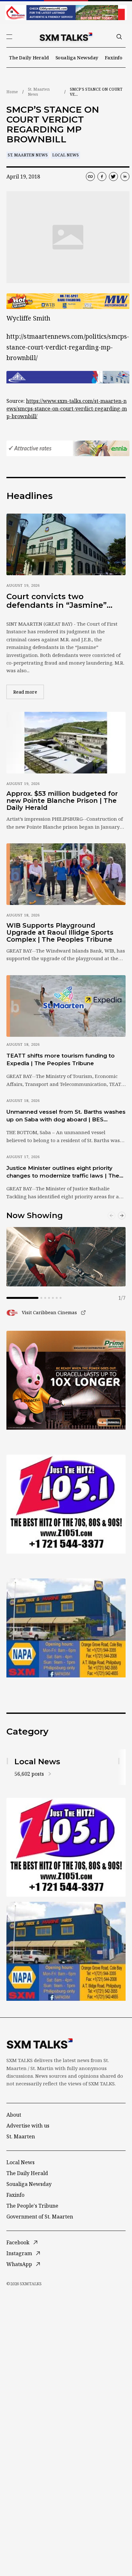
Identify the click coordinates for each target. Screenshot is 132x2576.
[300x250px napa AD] (66, 1628)
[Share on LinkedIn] (125, 177)
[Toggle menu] (9, 37)
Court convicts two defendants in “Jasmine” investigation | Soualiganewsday (57, 601)
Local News (66, 155)
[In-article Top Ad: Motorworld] (68, 301)
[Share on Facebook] (102, 177)
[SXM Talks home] (66, 37)
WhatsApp (19, 2264)
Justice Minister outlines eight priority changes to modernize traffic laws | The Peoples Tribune (63, 1172)
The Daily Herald (29, 57)
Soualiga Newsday (77, 57)
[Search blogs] (119, 37)
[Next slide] (122, 1216)
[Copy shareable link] (90, 177)
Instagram (19, 2253)
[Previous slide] (111, 1216)
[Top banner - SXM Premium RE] (66, 13)
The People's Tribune (32, 2206)
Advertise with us (28, 2126)
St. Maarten (21, 2136)
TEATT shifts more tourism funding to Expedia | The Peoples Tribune (61, 1059)
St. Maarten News (39, 92)
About (14, 2115)
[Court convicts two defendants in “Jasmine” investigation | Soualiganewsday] (66, 544)
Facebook (18, 2242)
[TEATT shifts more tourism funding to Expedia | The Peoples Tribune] (66, 1006)
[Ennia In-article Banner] (68, 448)
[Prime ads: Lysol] (66, 1380)
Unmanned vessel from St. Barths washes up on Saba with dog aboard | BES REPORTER (66, 1116)
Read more (29, 692)
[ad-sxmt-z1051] (66, 1504)
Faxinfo (114, 57)
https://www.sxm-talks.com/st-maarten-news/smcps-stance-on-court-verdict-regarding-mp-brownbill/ (67, 409)
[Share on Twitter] (113, 177)
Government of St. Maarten (40, 2217)
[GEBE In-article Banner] (68, 377)
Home (12, 92)
